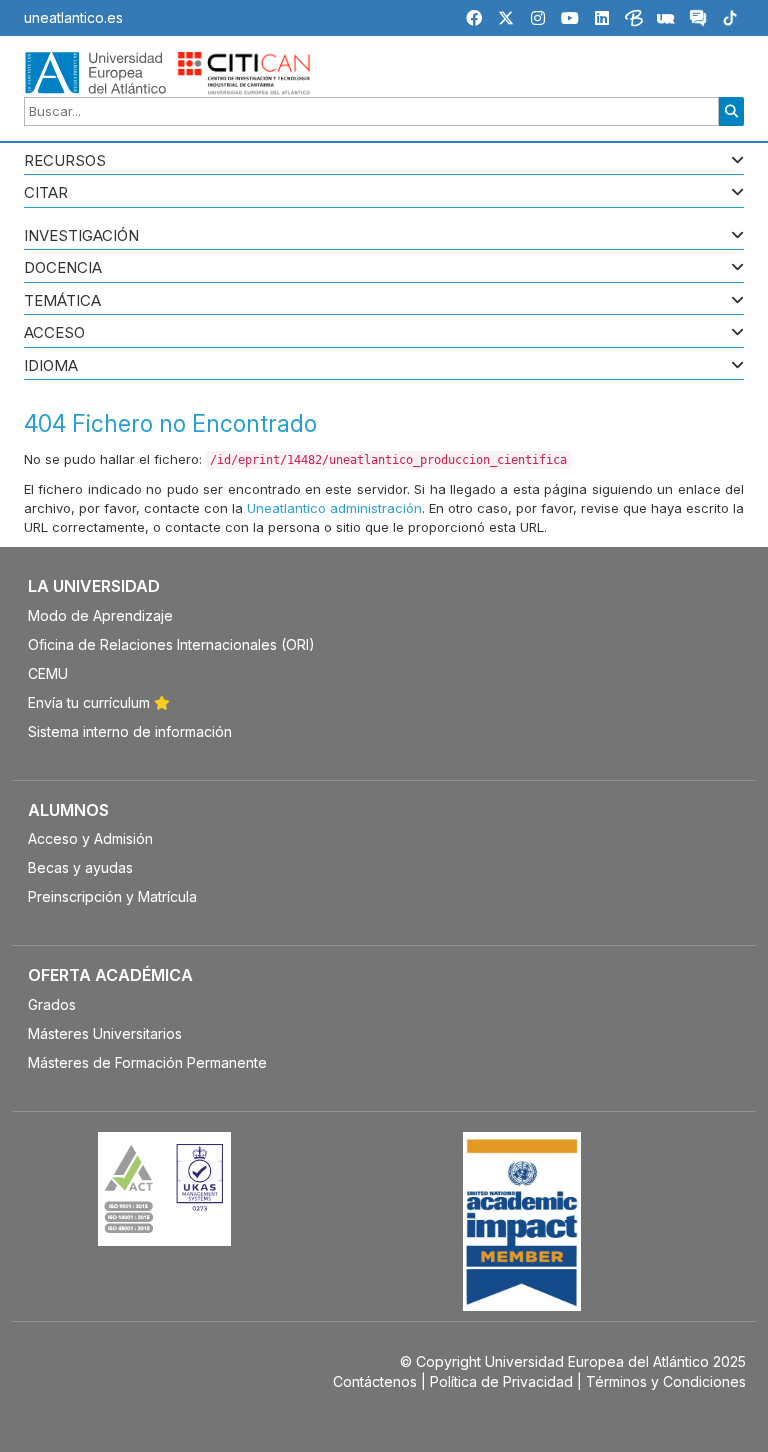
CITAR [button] (46, 193)
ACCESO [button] (54, 333)
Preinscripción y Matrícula (112, 896)
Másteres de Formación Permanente (147, 1062)
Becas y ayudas (80, 867)
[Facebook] (474, 18)
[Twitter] (506, 18)
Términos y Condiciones (666, 1381)
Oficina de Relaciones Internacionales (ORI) (171, 644)
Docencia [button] (63, 268)
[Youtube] (570, 18)
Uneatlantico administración (334, 508)
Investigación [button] (81, 236)
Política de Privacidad (501, 1381)
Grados (52, 1004)
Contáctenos (375, 1381)
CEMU (48, 673)
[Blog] (634, 21)
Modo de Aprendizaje (100, 615)
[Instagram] (538, 18)
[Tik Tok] (730, 21)
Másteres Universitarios (105, 1033)
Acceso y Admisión (90, 838)
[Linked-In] (602, 18)
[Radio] (666, 21)
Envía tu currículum (91, 702)
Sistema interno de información (130, 731)
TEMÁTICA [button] (62, 301)
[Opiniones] (698, 21)
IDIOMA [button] (51, 366)
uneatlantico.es (73, 17)
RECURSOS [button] (65, 161)
